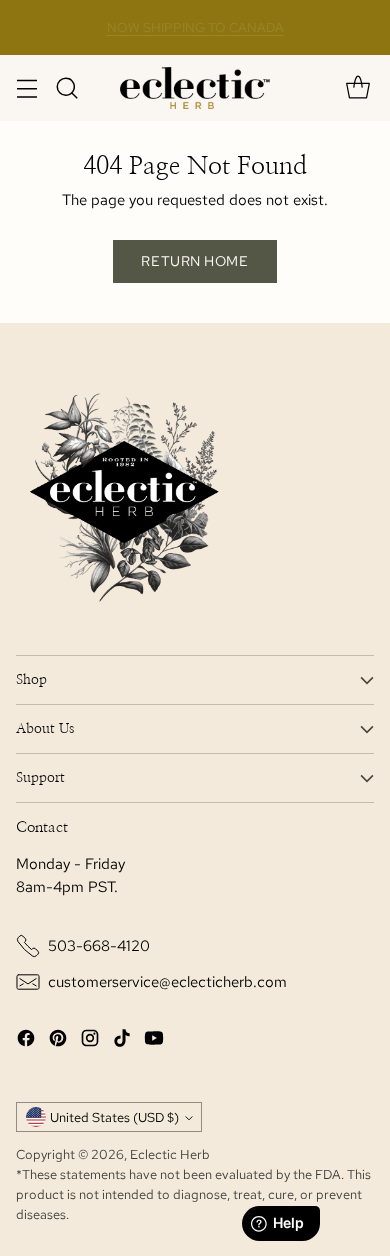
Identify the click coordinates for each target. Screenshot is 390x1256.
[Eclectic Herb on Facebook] (26, 1041)
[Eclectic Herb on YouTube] (154, 1041)
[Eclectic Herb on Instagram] (90, 1041)
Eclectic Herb (170, 1154)
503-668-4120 (99, 946)
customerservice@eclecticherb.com (167, 982)
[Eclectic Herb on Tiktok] (122, 1041)
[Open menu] (26, 88)
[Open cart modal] (357, 88)
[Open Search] (66, 88)
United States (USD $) (114, 1117)
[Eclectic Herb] (195, 88)
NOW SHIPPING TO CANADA (195, 27)
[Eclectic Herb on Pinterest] (58, 1041)
